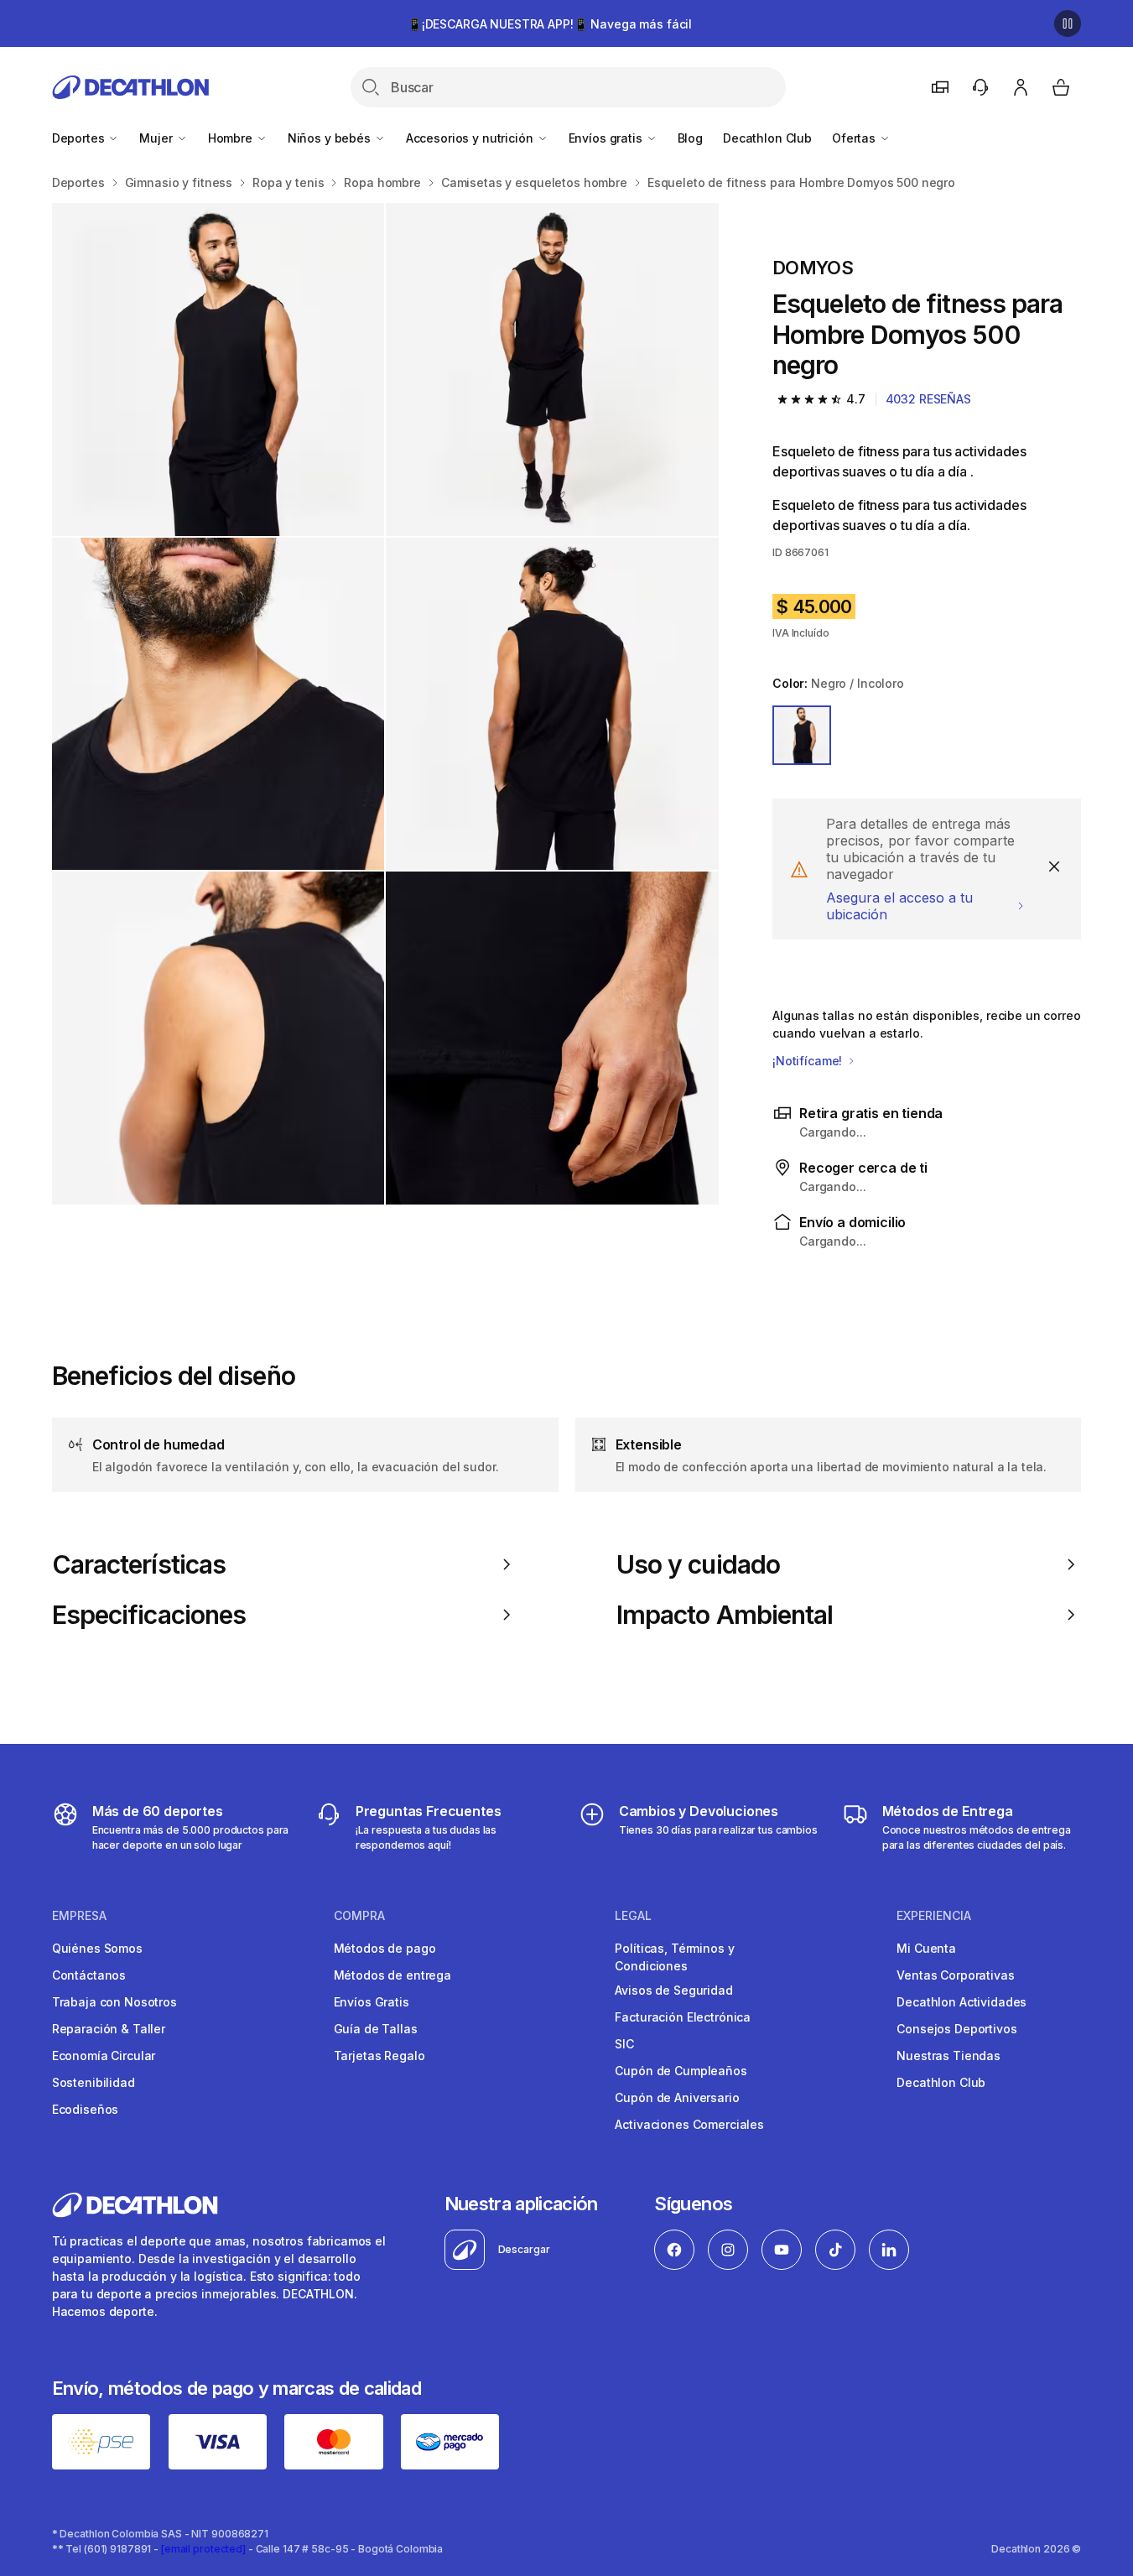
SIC (624, 2044)
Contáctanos (89, 1975)
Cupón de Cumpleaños (681, 2071)
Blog (690, 138)
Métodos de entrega (392, 1975)
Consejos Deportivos (956, 2029)
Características (139, 1564)
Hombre (232, 138)
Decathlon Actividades (961, 2002)
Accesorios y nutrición (471, 138)
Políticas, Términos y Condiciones (674, 1957)
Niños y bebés (331, 138)
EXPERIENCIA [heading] (934, 1916)
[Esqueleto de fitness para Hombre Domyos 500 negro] (218, 369)
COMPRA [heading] (359, 1916)
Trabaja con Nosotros (114, 2002)
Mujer (157, 138)
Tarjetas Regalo (379, 2056)
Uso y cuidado (698, 1564)
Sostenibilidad (94, 2082)
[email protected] (203, 2549)
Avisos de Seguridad (673, 1990)
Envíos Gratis (372, 2002)
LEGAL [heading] (633, 1916)
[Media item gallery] (385, 704)
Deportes (80, 138)
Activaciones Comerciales (689, 2124)
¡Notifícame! (809, 1061)
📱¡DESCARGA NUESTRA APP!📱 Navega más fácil (550, 24)
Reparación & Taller (109, 2029)
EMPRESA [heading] (79, 1916)
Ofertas (855, 138)
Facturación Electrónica (683, 2017)
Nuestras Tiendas (948, 2056)
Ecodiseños (86, 2109)
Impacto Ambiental (725, 1615)
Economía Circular (104, 2056)
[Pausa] (1068, 23)
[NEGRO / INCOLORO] (802, 735)
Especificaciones (149, 1615)
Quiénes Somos (97, 1948)
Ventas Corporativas (955, 1975)
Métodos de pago (385, 1948)
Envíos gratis (607, 138)
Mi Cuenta (926, 1948)
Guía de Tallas (376, 2029)
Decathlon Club (767, 138)
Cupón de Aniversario (677, 2097)
